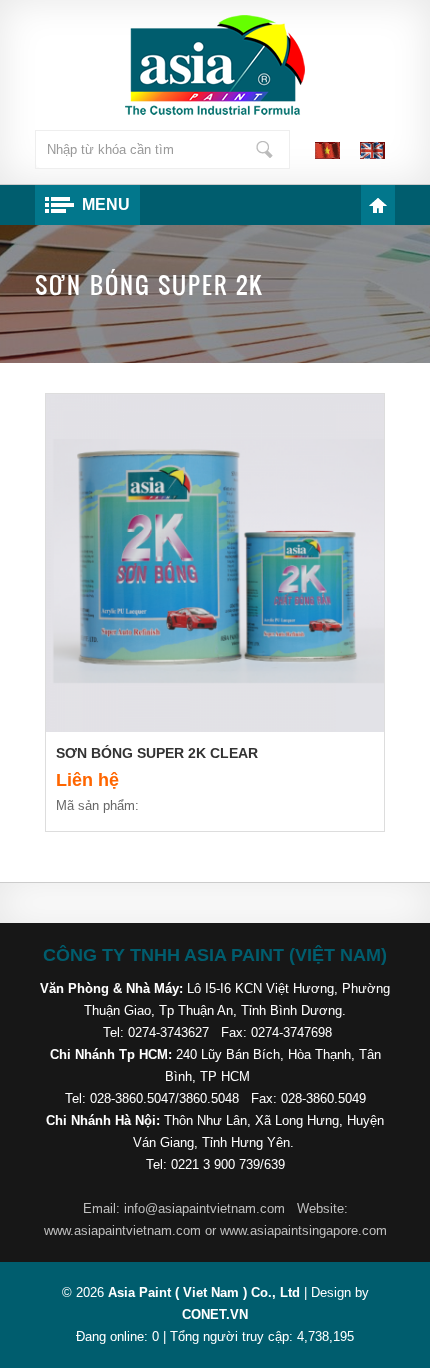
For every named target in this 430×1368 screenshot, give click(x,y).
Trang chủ (378, 205)
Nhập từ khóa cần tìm (264, 149)
